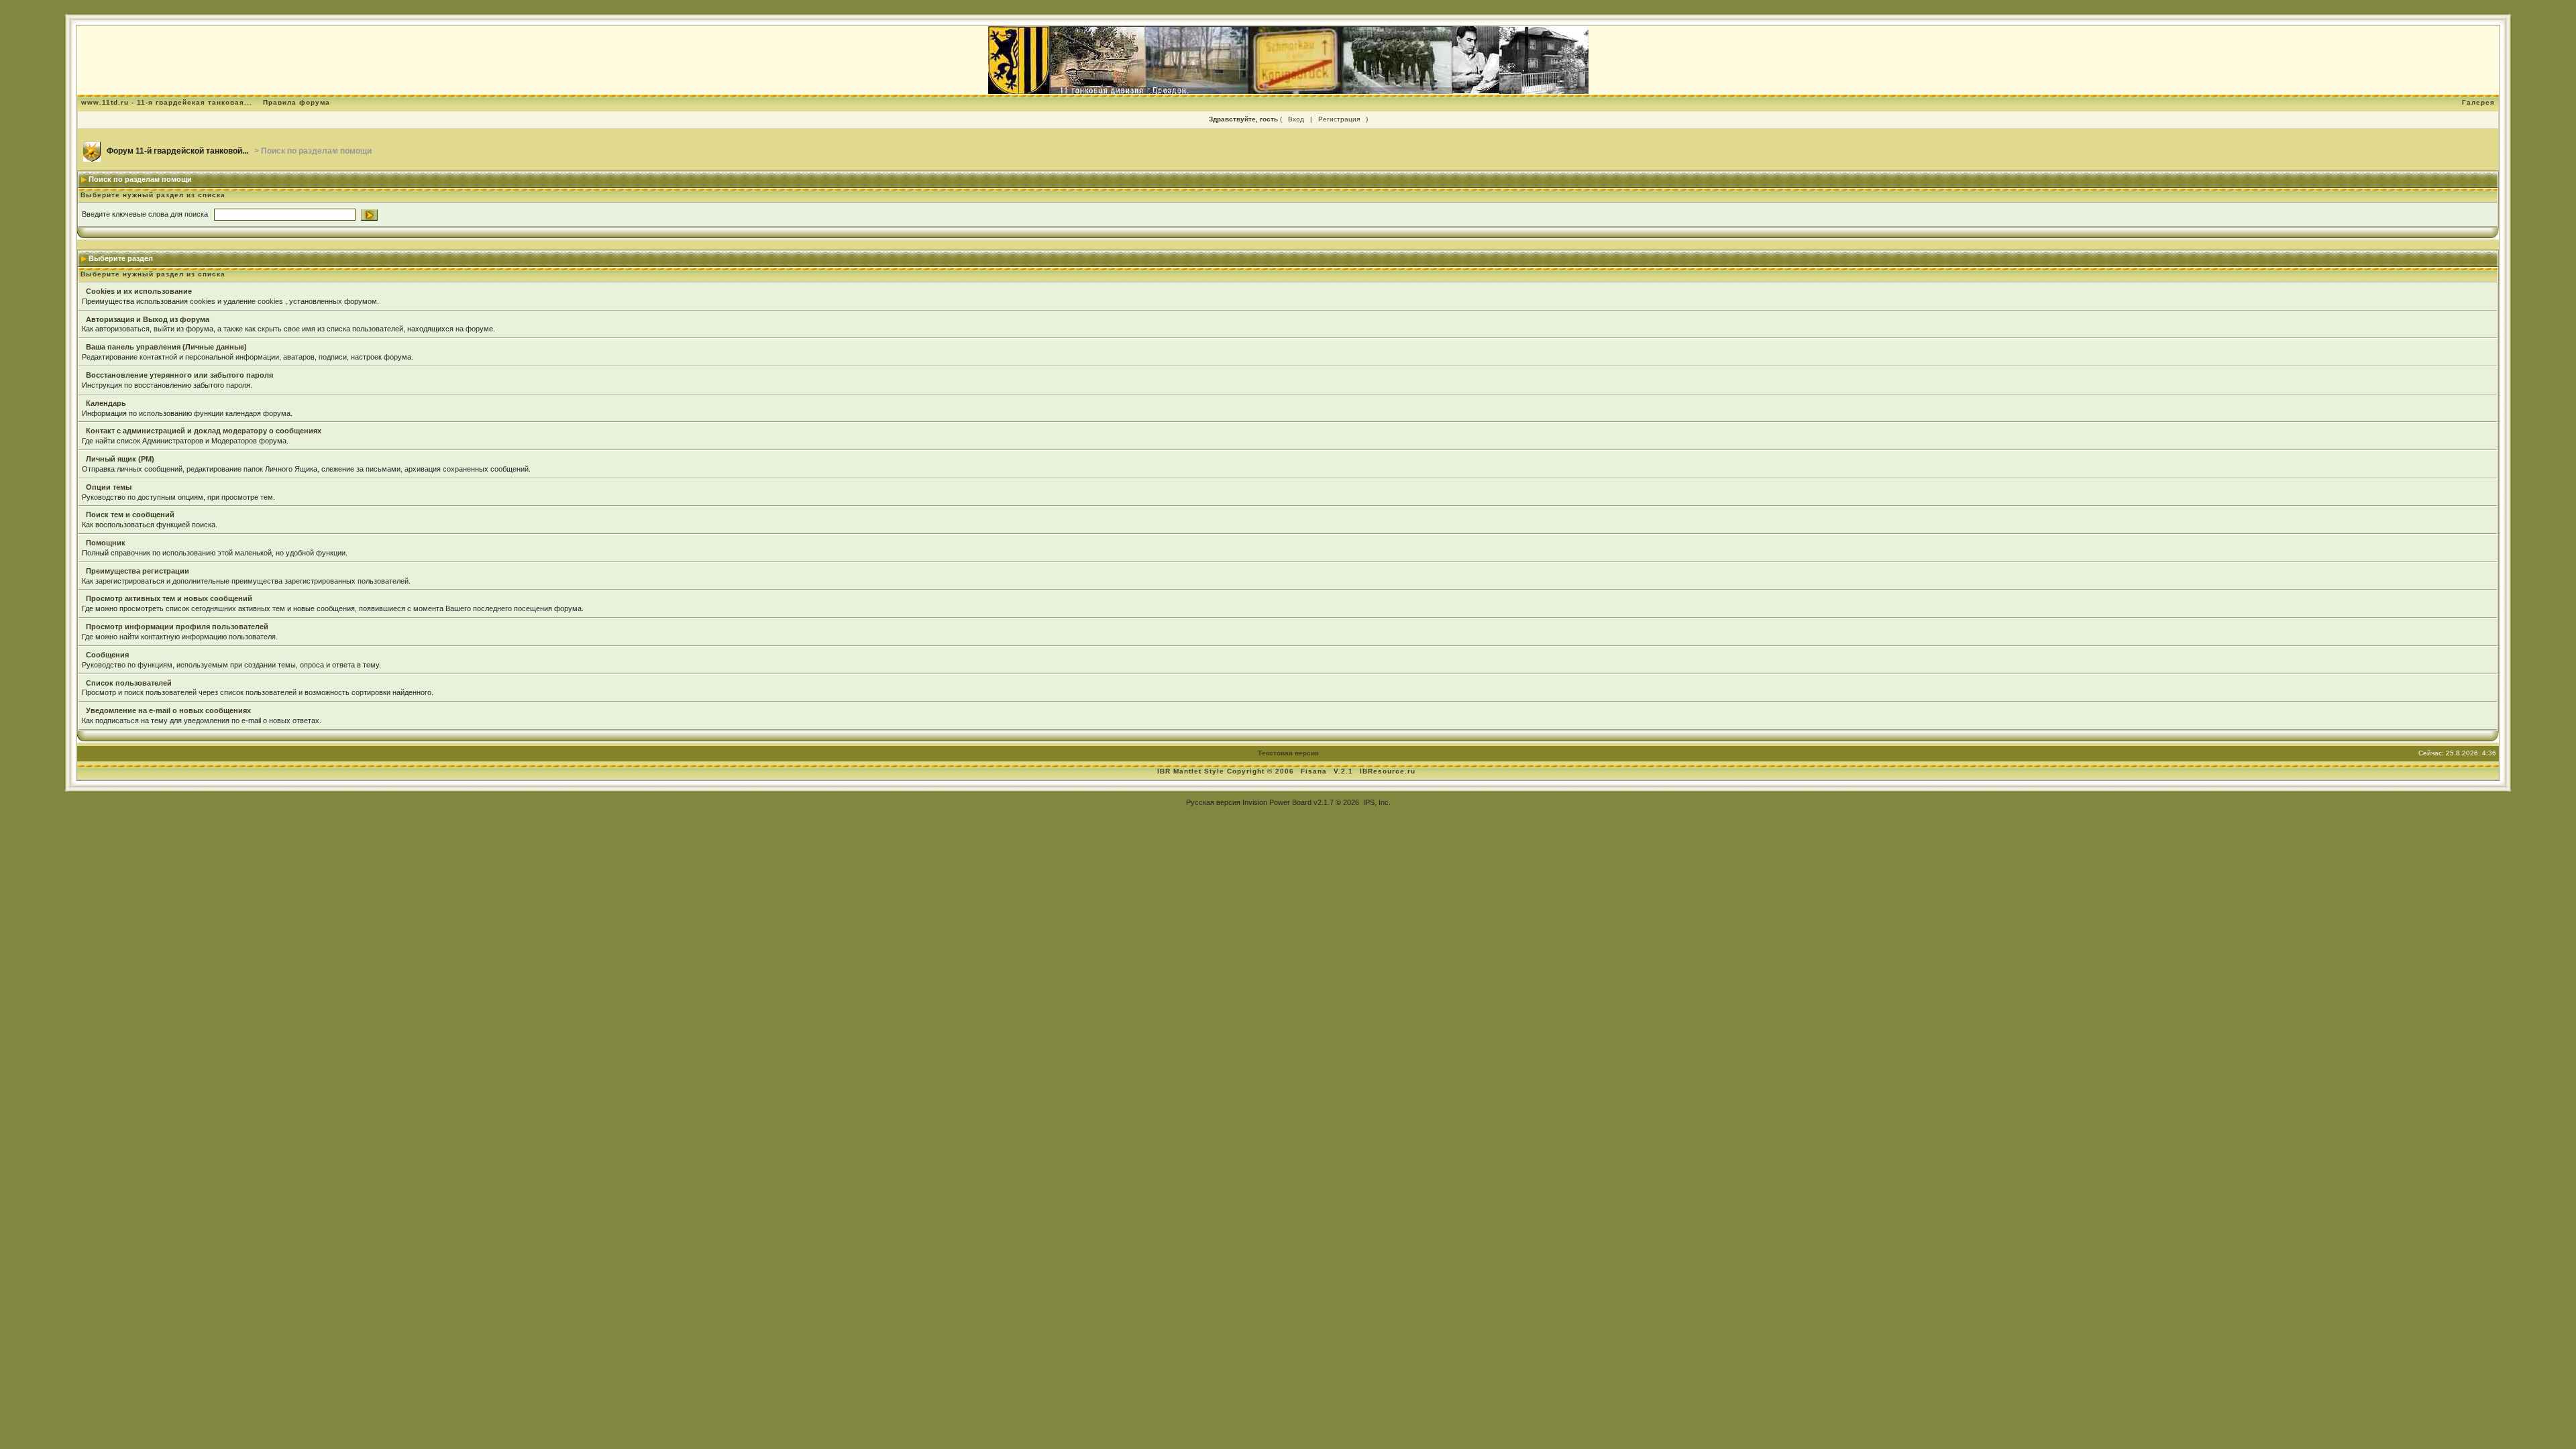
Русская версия (1213, 802)
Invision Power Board (1277, 802)
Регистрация (1339, 119)
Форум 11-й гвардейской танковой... (177, 151)
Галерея (2478, 102)
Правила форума (297, 102)
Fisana (1315, 771)
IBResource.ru (1388, 771)
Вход (1296, 119)
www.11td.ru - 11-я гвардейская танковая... (167, 102)
